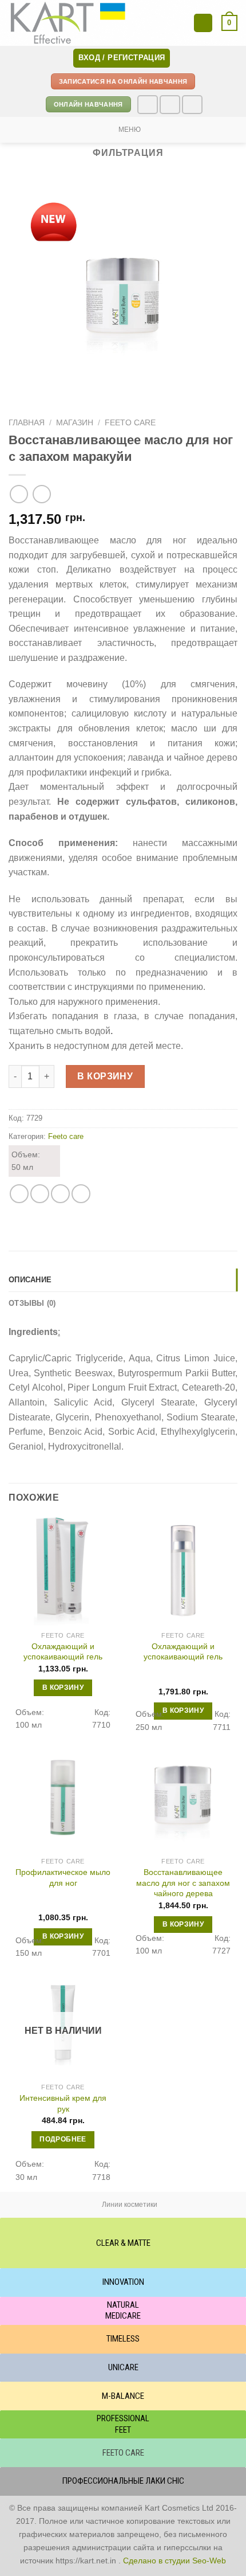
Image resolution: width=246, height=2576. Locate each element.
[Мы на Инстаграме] (170, 105)
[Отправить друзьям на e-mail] (60, 1194)
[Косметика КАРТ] (70, 23)
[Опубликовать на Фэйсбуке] (40, 1194)
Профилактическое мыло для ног (63, 1878)
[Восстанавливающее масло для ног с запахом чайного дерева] (183, 1797)
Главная (27, 423)
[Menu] (203, 23)
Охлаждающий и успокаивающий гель (63, 1652)
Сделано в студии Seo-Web (174, 2561)
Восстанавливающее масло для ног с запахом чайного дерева (183, 1883)
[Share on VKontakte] (81, 1194)
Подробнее (63, 2139)
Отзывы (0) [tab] (32, 1303)
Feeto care (130, 423)
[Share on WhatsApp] (19, 1194)
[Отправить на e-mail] (192, 105)
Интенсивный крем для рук (63, 2103)
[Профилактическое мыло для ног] (63, 1797)
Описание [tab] (30, 1280)
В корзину (105, 1076)
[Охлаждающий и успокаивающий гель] (63, 1571)
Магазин (75, 423)
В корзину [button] (63, 1688)
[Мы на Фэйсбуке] (148, 105)
